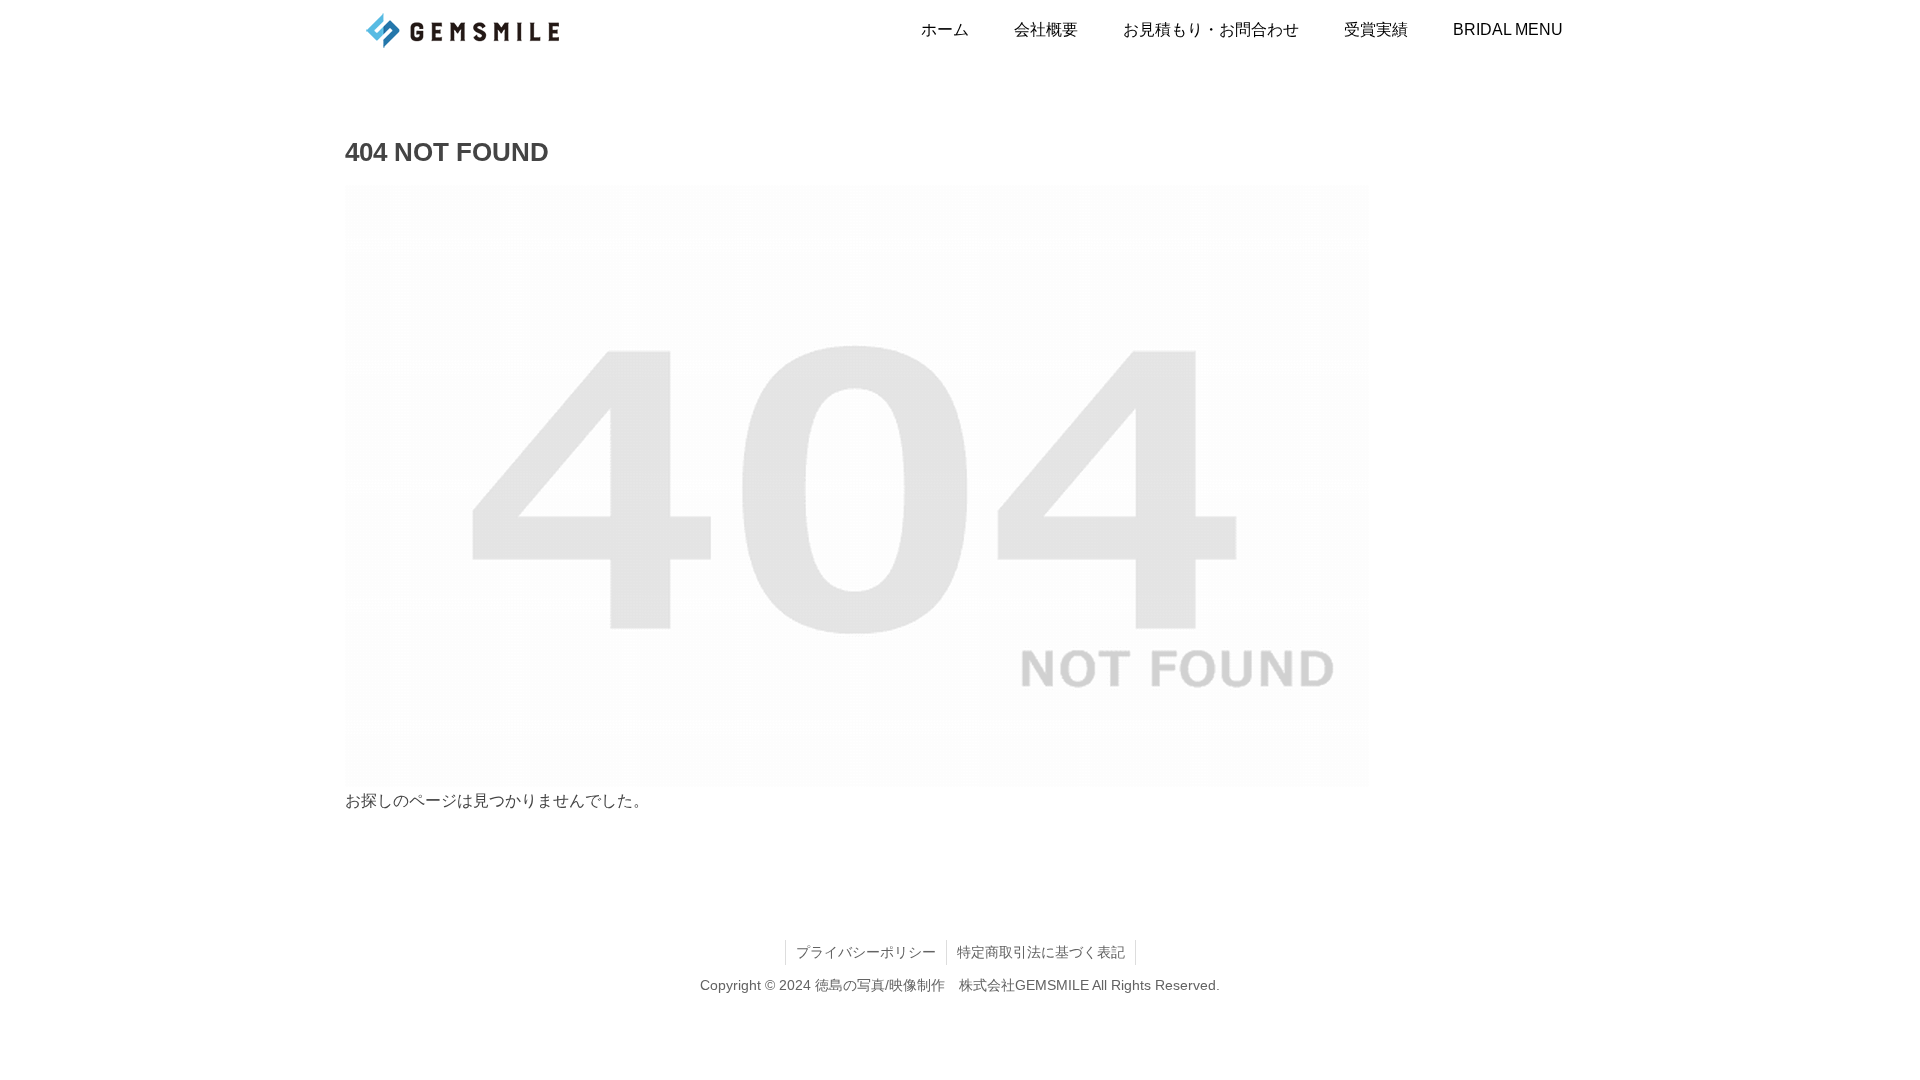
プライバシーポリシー (866, 952)
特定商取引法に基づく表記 (1041, 952)
